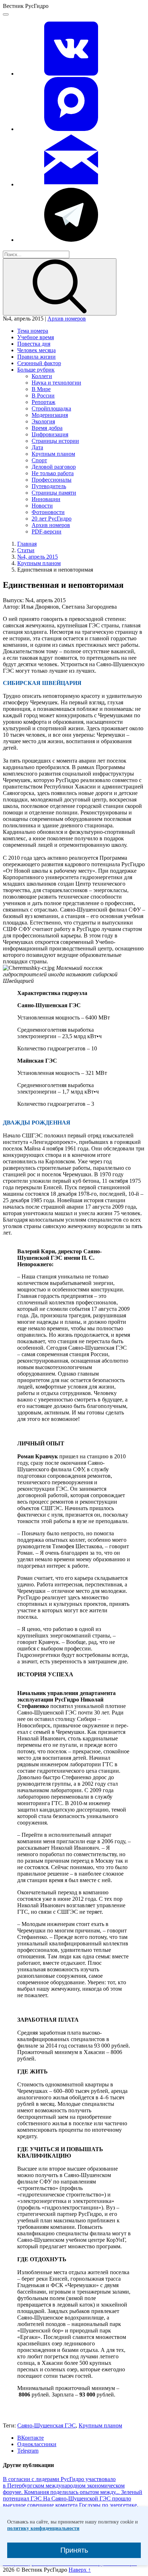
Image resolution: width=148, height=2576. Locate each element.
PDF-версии (47, 531)
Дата (37, 447)
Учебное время (36, 337)
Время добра (47, 428)
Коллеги (42, 376)
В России (43, 396)
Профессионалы (52, 480)
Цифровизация (50, 434)
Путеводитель (49, 486)
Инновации (46, 499)
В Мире (41, 389)
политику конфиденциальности (43, 2528)
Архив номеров (67, 319)
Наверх (80, 2570)
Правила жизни (36, 357)
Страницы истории (55, 441)
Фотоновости (48, 512)
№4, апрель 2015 (38, 557)
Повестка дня (34, 344)
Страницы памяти (54, 493)
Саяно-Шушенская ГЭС (47, 2425)
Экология (43, 421)
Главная (27, 544)
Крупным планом (53, 454)
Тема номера (33, 331)
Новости (42, 506)
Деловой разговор (54, 467)
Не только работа (53, 473)
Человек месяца (36, 350)
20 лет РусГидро (52, 519)
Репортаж (43, 402)
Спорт (39, 460)
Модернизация (50, 415)
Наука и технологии (56, 383)
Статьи (26, 550)
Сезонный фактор (39, 363)
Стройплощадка (51, 408)
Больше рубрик (36, 370)
